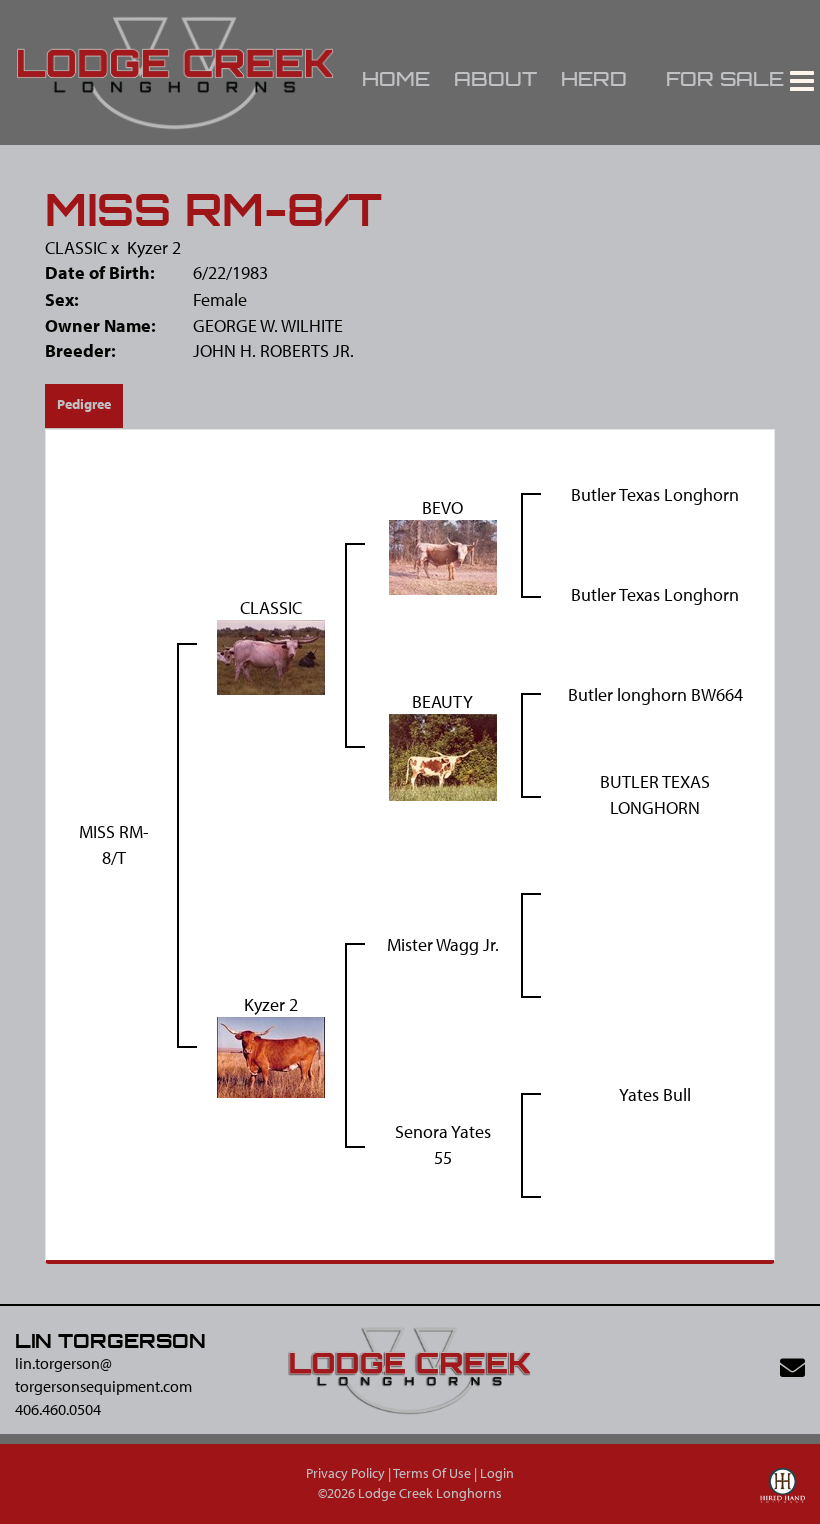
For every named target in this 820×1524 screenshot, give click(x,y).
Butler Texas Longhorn (655, 494)
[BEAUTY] (443, 755)
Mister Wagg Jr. (443, 944)
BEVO (442, 507)
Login (497, 1473)
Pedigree (84, 404)
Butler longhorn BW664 (655, 694)
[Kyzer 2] (271, 1055)
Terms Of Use (432, 1473)
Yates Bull (655, 1094)
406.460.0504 (58, 1409)
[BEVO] (443, 555)
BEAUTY (442, 701)
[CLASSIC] (271, 655)
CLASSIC (76, 247)
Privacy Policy (345, 1473)
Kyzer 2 (154, 247)
